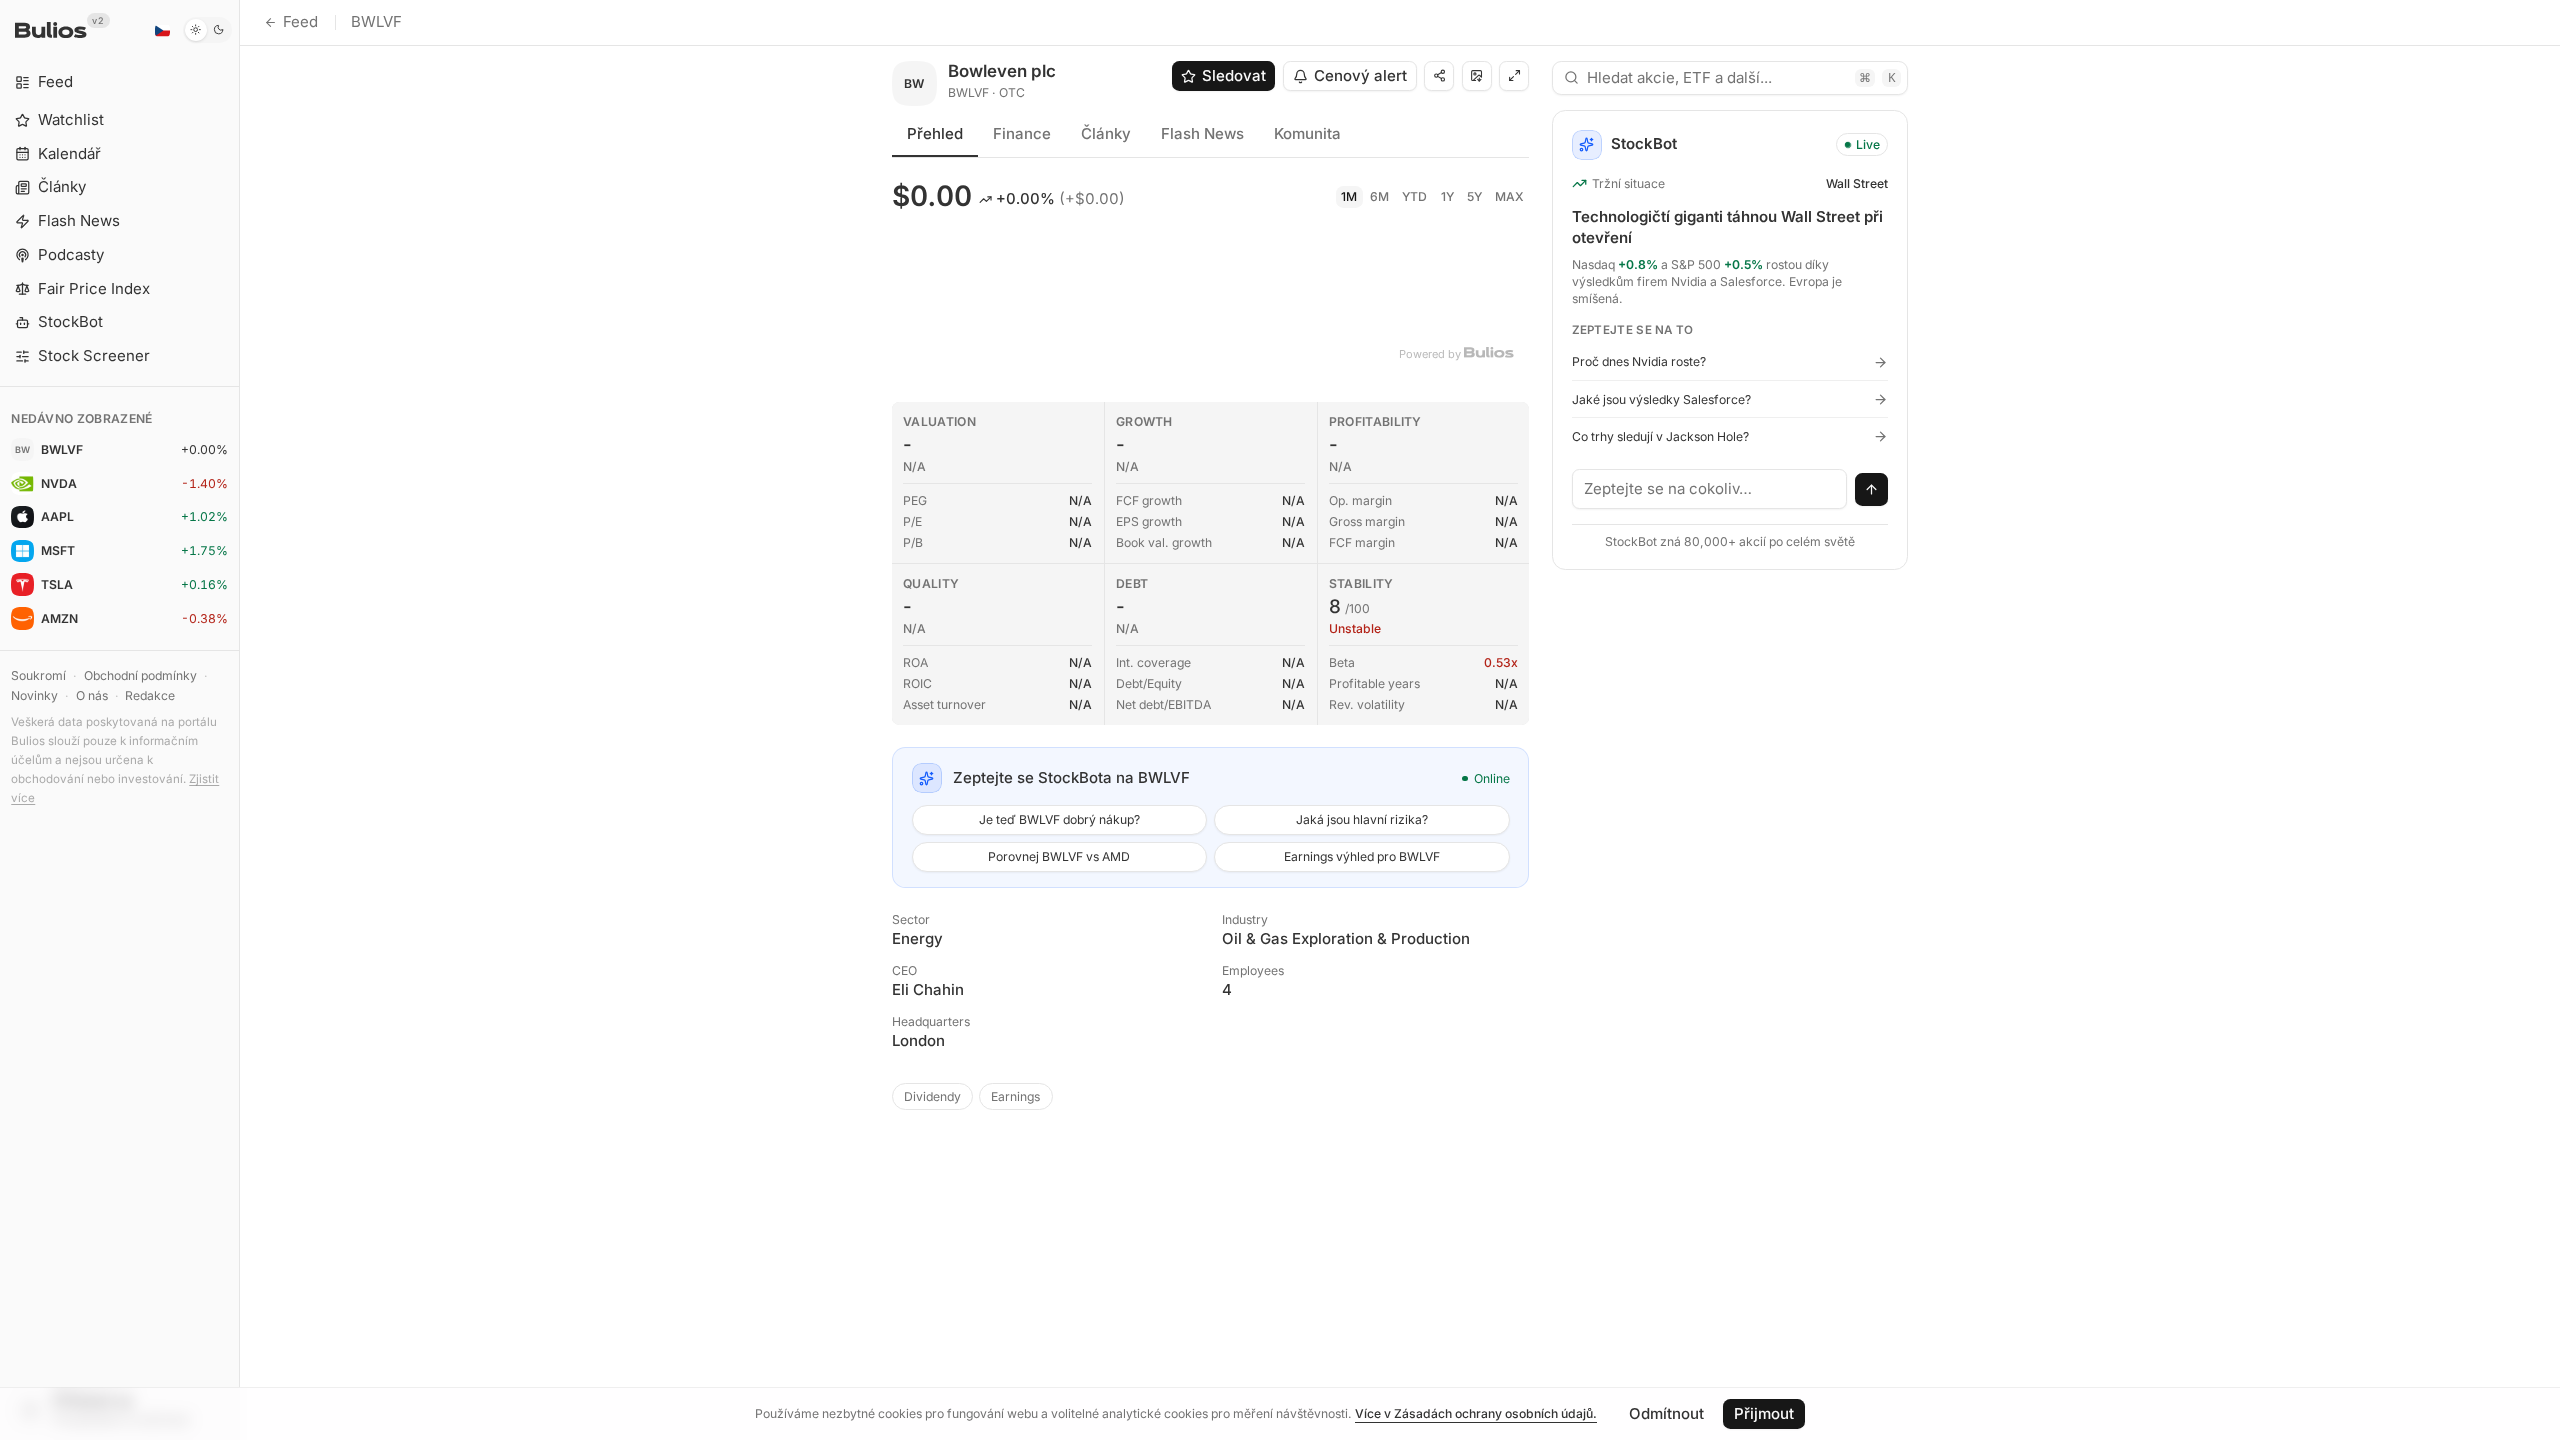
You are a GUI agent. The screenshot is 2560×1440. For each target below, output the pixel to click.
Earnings (1015, 1096)
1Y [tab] (1447, 196)
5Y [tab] (1474, 196)
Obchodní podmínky (140, 675)
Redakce (150, 695)
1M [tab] (1349, 196)
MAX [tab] (1509, 196)
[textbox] (1710, 489)
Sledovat (1234, 75)
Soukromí (38, 675)
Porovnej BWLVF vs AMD (1059, 856)
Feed (300, 21)
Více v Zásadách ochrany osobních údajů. (1476, 1413)
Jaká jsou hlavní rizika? (1362, 819)
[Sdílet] (1439, 76)
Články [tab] (1106, 133)
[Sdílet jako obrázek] (1477, 76)
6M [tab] (1379, 196)
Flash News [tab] (1202, 133)
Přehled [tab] (935, 133)
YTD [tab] (1414, 196)
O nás (92, 695)
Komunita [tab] (1307, 133)
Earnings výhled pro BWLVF (1362, 856)
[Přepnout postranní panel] (239, 720)
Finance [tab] (1022, 133)
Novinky (34, 695)
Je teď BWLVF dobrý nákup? (1059, 819)
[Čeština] (162, 30)
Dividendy (932, 1096)
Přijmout (1764, 1413)
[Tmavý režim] (207, 30)
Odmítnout (1666, 1413)
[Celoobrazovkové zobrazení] (1514, 76)
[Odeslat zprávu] (1872, 490)
